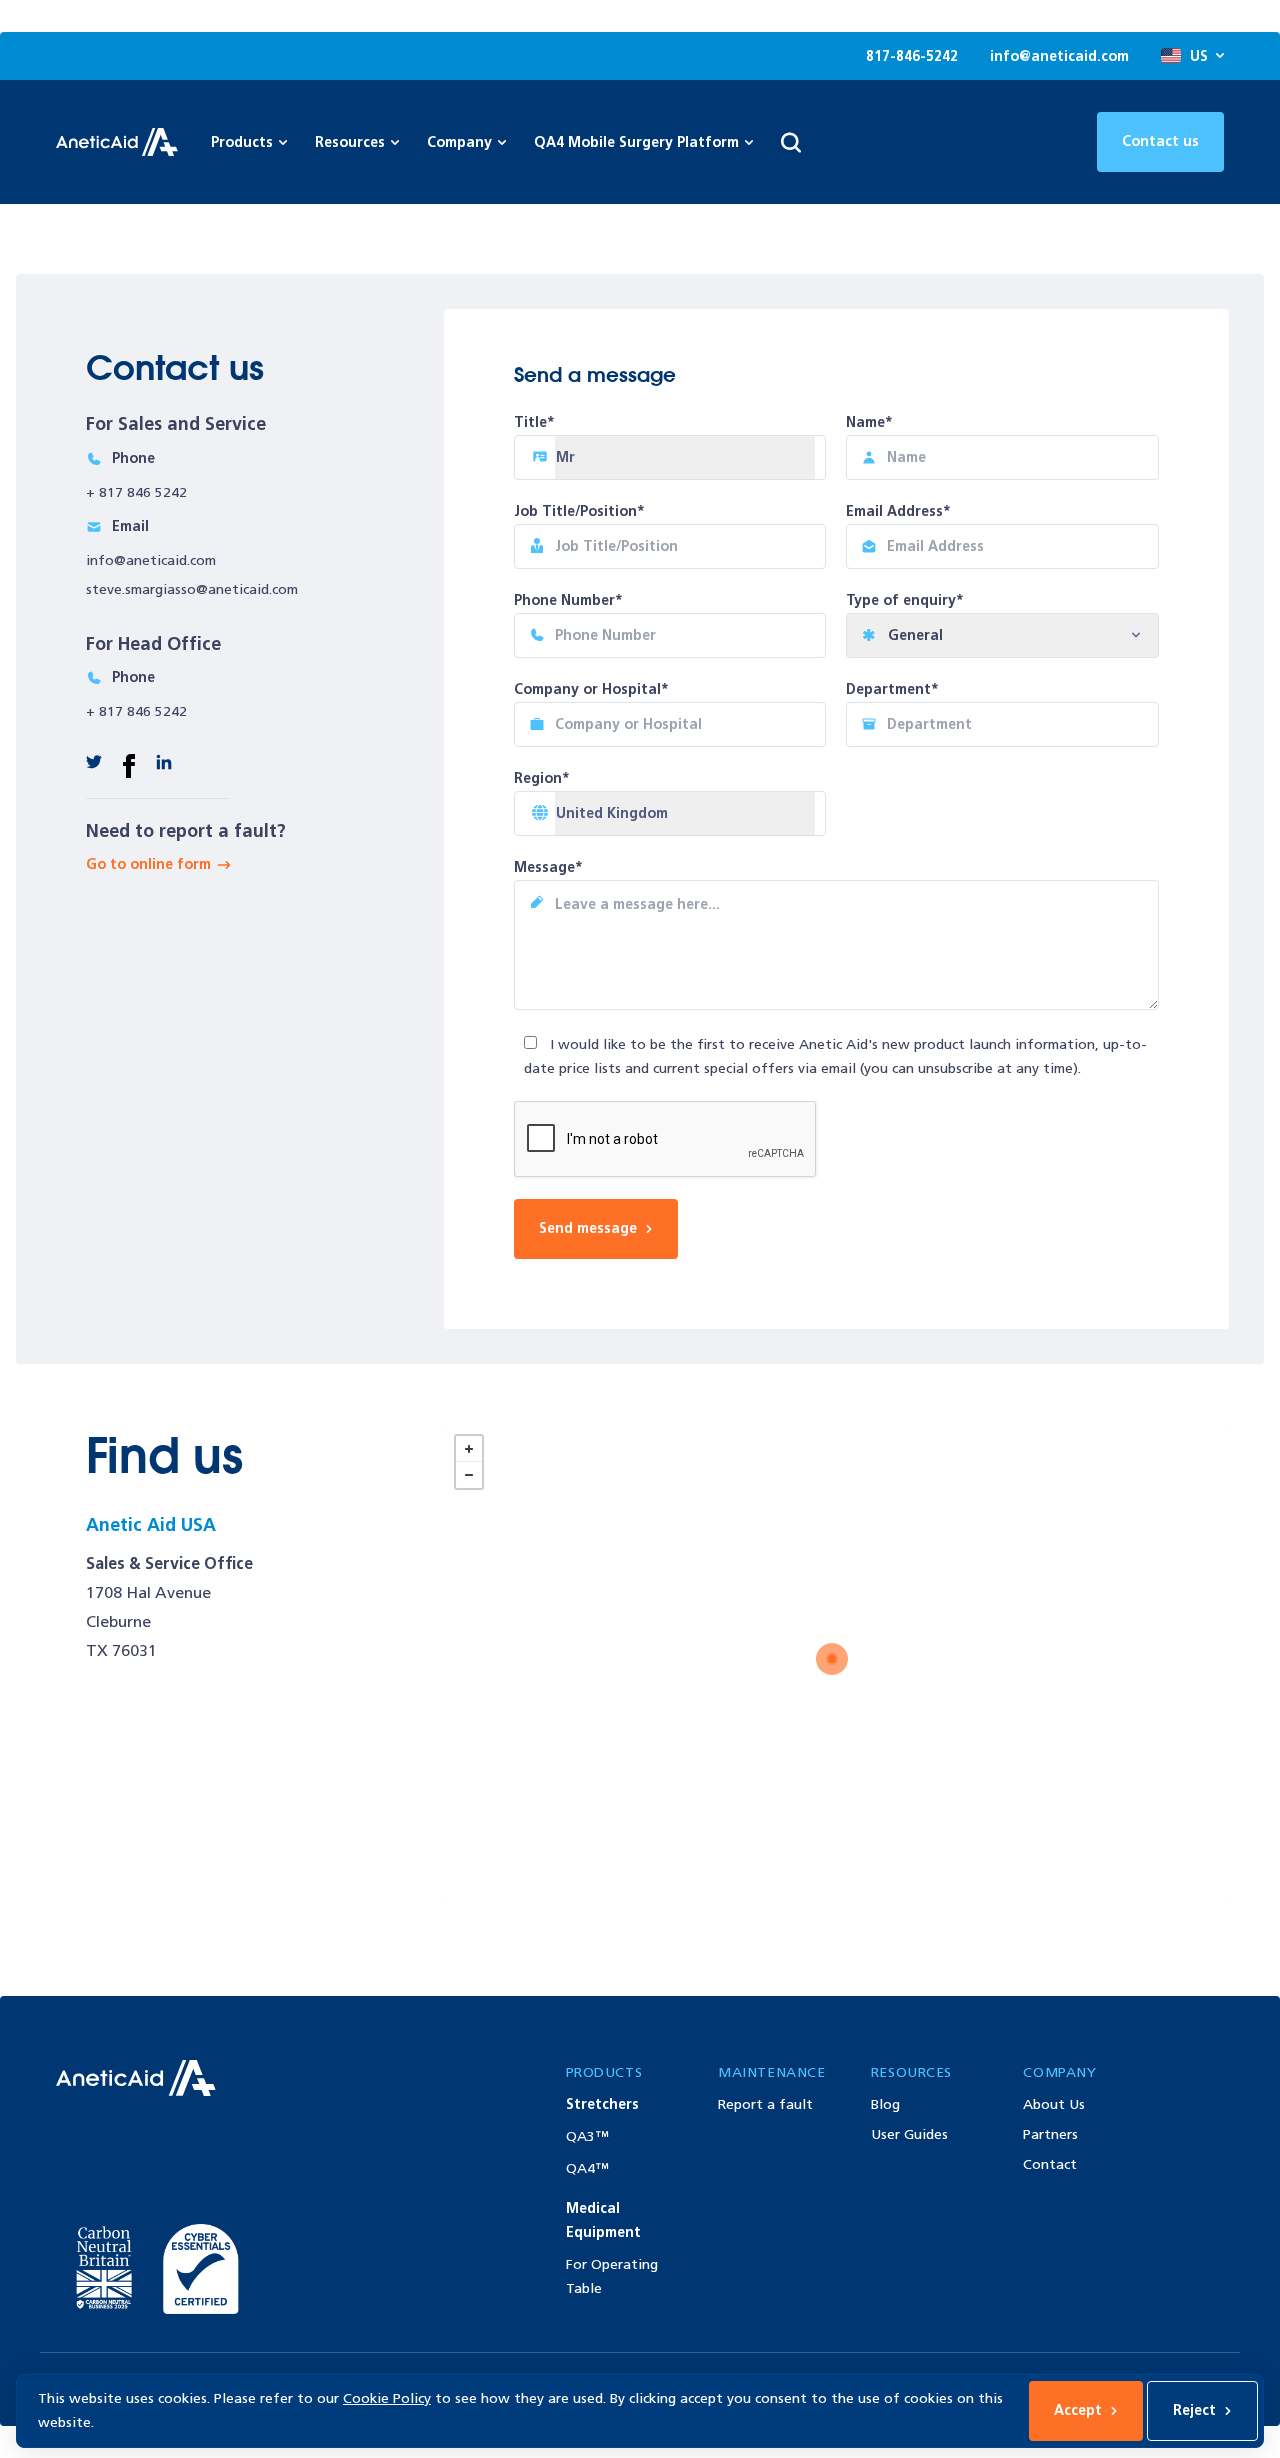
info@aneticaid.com (1059, 56)
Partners (1050, 2134)
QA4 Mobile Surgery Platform (636, 142)
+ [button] (469, 1449)
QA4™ (587, 2168)
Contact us (1160, 141)
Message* (548, 867)
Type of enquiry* (905, 600)
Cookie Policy (387, 2398)
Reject (1194, 2410)
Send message (588, 1228)
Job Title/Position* (579, 511)
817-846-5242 (912, 56)
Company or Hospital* (591, 689)
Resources (350, 142)
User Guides (909, 2134)
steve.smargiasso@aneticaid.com (192, 589)
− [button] (469, 1475)
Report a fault (765, 2104)
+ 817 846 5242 (136, 492)
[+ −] (836, 1664)
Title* (534, 422)
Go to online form (148, 864)
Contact (1050, 2164)
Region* (542, 778)
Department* (892, 689)
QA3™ (587, 2136)
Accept (1078, 2410)
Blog (885, 2104)
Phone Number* (568, 600)
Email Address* (898, 511)
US (1199, 56)
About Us (1054, 2104)
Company (459, 142)
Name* (869, 422)
